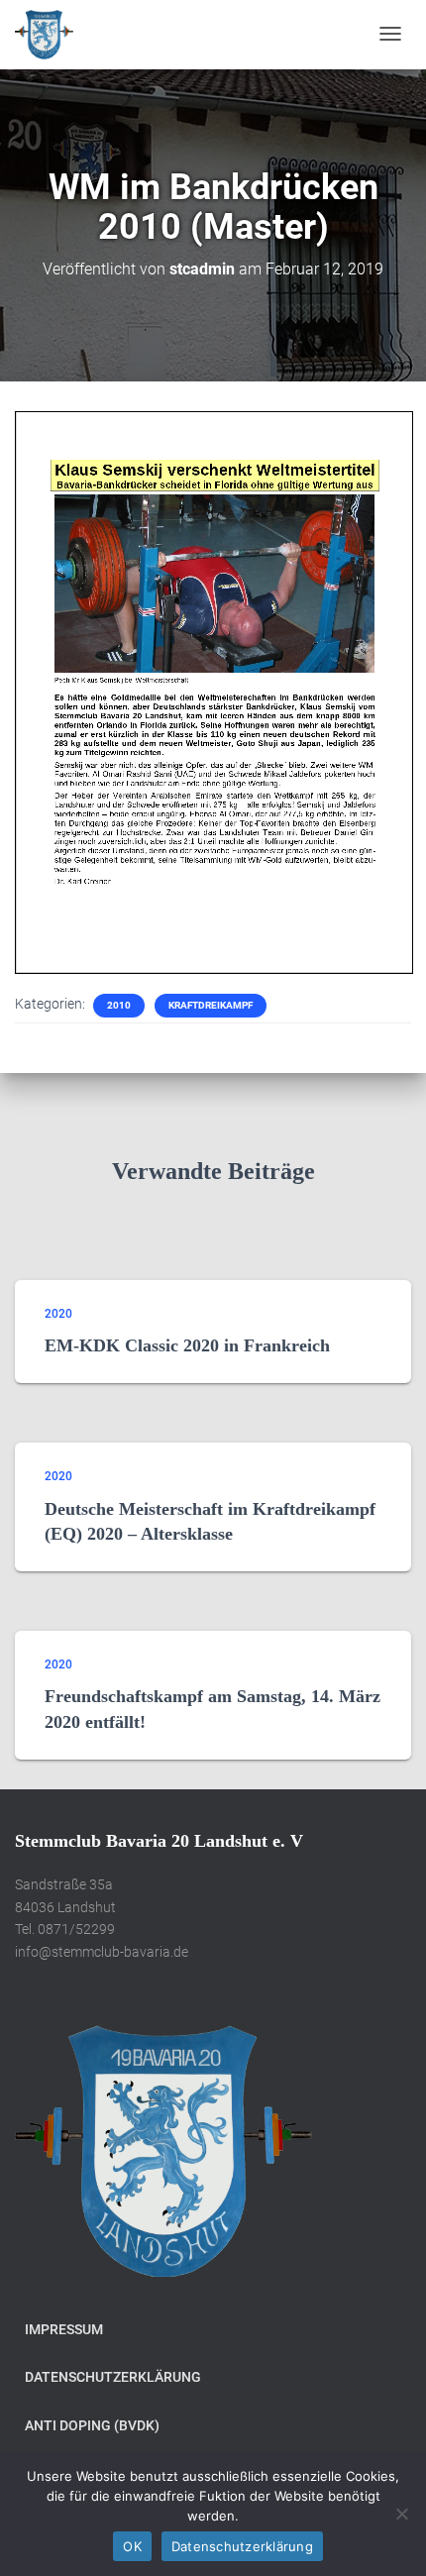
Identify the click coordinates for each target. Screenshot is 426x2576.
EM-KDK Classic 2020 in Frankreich (187, 1345)
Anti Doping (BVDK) (92, 2425)
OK (132, 2546)
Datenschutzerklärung (113, 2377)
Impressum (64, 2329)
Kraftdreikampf (211, 1005)
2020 (58, 1314)
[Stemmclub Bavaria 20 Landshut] (44, 35)
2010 (119, 1005)
